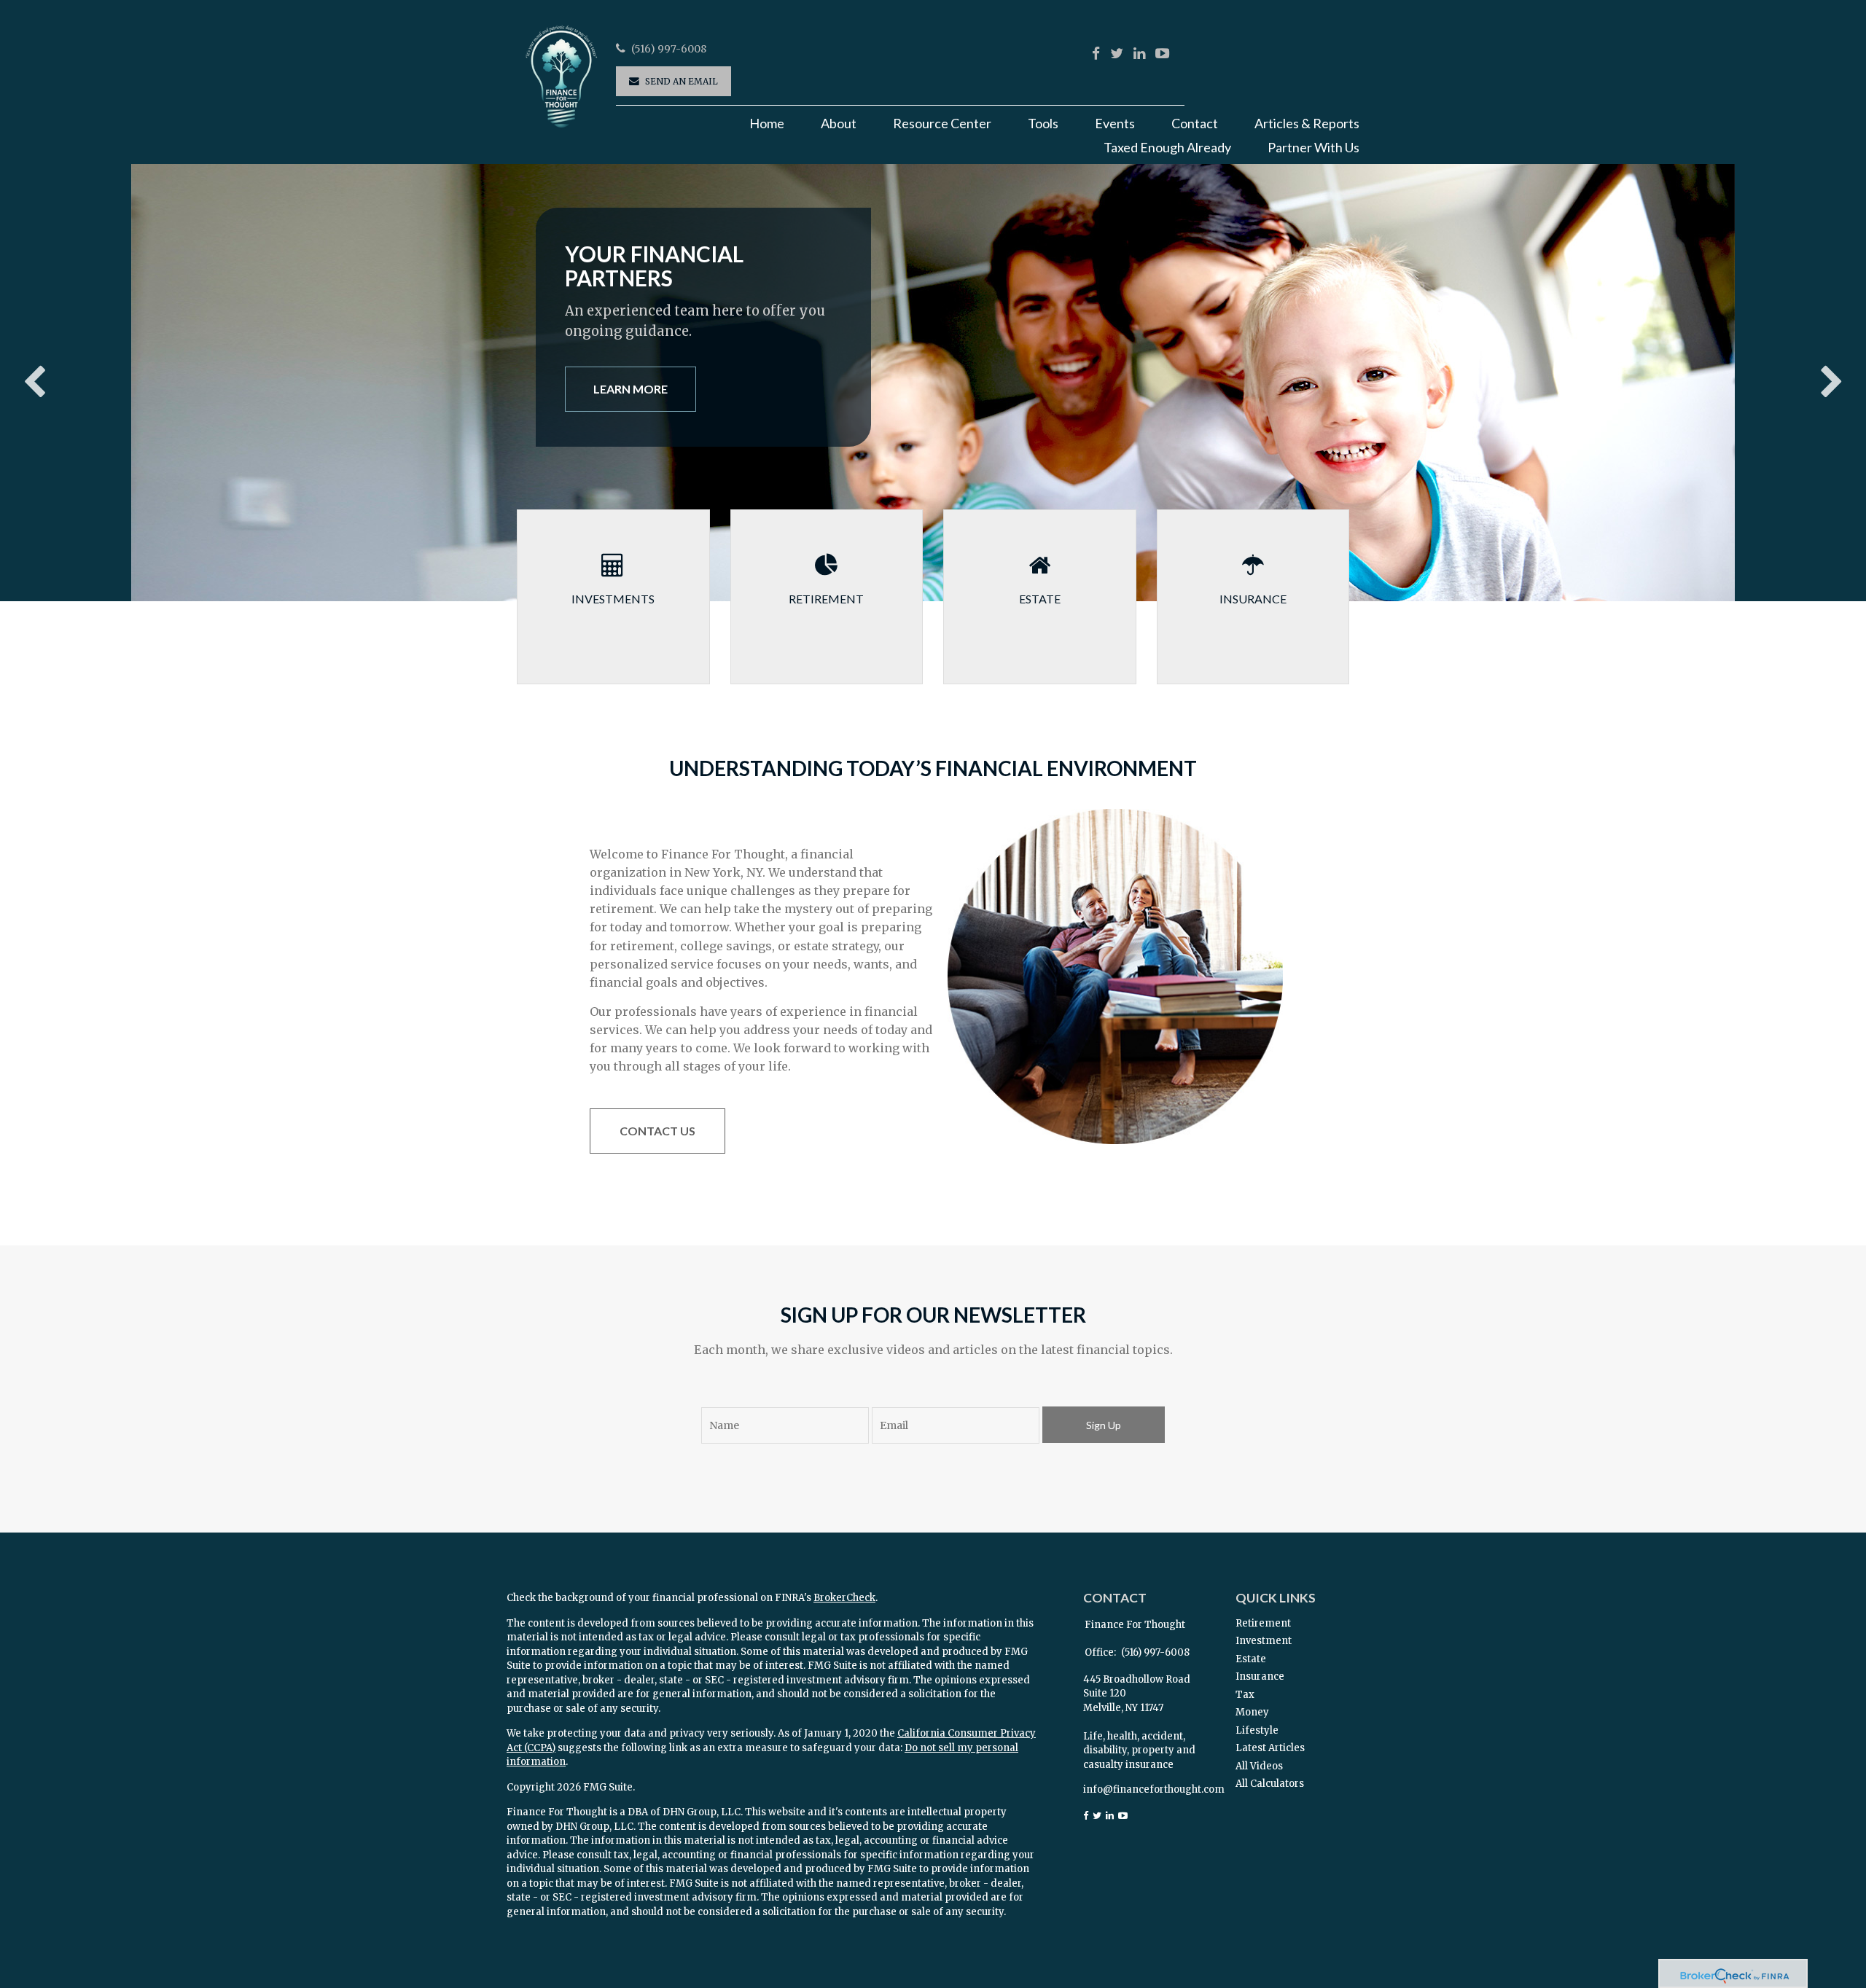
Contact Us (657, 1131)
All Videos (1259, 1766)
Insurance (1260, 1676)
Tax (1245, 1695)
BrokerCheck (844, 1598)
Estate (1251, 1659)
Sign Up (1104, 1425)
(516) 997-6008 (669, 49)
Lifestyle (1257, 1730)
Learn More (631, 389)
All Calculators (1270, 1784)
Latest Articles (1270, 1748)
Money (1252, 1712)
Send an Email (682, 81)
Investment (1264, 1641)
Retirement (1263, 1623)
